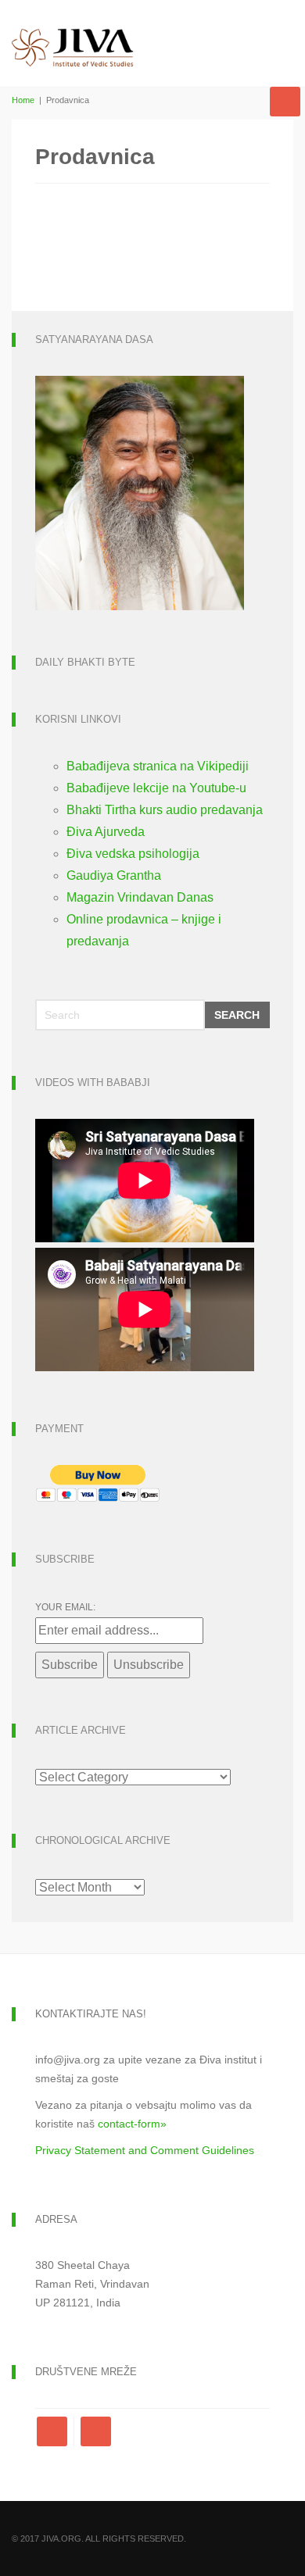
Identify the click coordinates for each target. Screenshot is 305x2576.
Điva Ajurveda (106, 832)
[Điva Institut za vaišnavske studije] (73, 34)
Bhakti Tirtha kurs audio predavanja (165, 810)
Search (237, 1015)
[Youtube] (96, 2431)
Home (23, 100)
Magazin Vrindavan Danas (140, 897)
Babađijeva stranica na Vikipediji (158, 766)
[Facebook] (55, 2431)
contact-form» (132, 2124)
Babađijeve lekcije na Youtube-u (156, 788)
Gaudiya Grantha (114, 875)
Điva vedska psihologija (133, 854)
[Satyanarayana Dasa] (140, 492)
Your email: (65, 1607)
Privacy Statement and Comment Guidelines (145, 2150)
